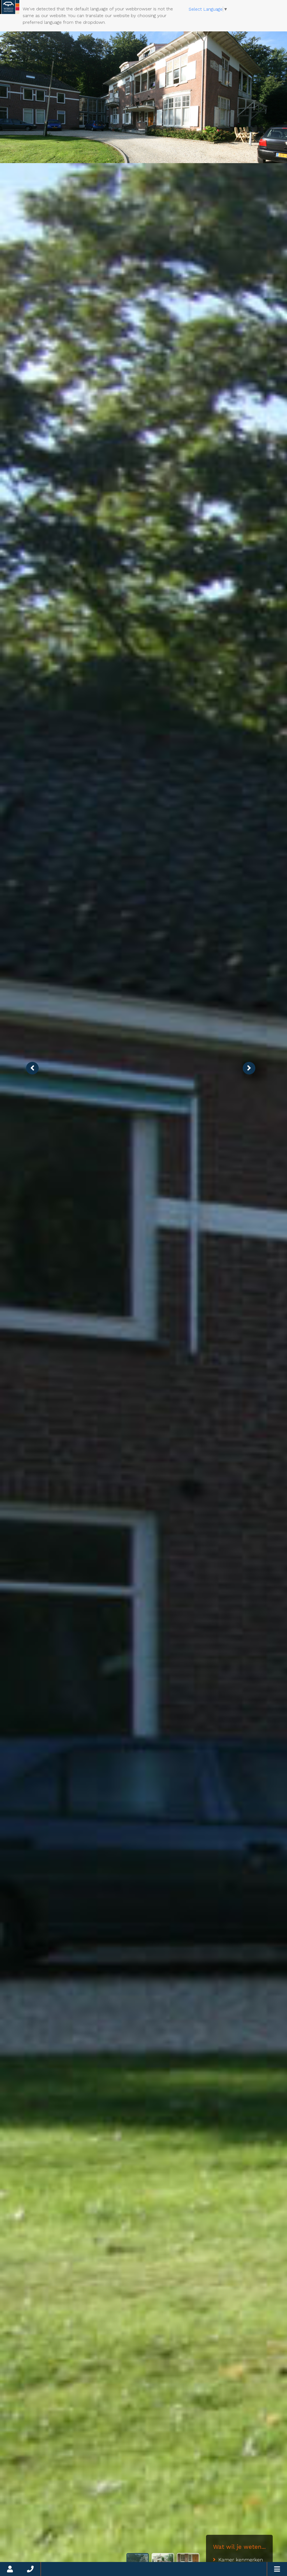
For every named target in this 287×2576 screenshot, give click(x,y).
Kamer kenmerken (241, 2560)
